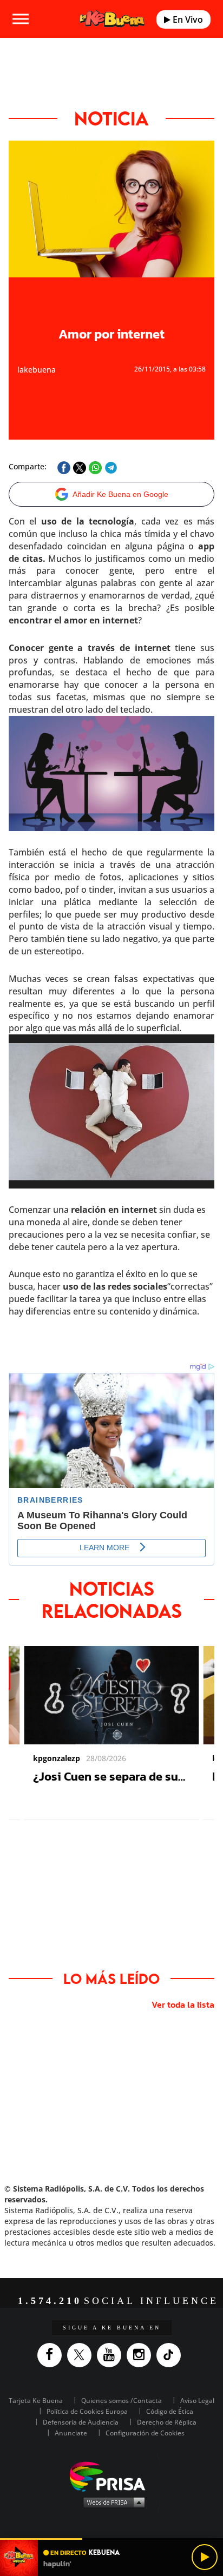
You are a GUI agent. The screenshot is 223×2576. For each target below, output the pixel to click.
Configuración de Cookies (145, 2433)
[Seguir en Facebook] (52, 2355)
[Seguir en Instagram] (142, 2355)
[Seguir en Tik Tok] (171, 2355)
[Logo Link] (112, 19)
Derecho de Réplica (167, 2422)
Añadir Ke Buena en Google (120, 494)
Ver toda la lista (183, 2004)
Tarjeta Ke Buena (36, 2401)
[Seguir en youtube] (112, 2355)
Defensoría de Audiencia (81, 2422)
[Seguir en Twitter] (82, 2355)
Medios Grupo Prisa (112, 2502)
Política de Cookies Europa (87, 2411)
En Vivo (187, 19)
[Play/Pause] (205, 2557)
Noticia (111, 118)
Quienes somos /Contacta (122, 2401)
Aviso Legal (197, 2401)
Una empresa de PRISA (111, 2476)
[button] (111, 2539)
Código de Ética (170, 2411)
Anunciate (71, 2433)
